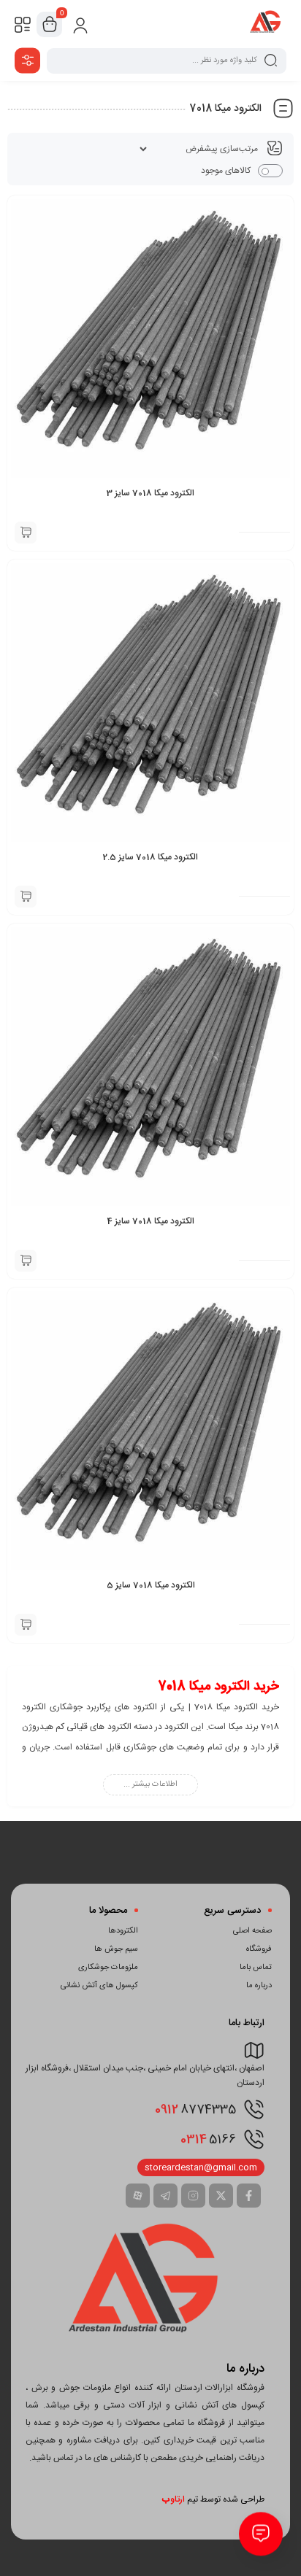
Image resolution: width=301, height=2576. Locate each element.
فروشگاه (259, 1949)
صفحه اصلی (252, 1931)
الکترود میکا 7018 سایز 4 (150, 1221)
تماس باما (256, 1968)
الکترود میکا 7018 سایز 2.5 (150, 857)
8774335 (195, 2110)
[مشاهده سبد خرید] (50, 25)
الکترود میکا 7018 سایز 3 (150, 493)
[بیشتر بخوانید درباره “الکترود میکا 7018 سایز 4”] (26, 1261)
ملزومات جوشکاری (108, 1968)
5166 (208, 2140)
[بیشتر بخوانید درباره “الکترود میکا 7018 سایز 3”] (26, 533)
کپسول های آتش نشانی (99, 1986)
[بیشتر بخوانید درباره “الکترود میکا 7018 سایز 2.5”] (26, 897)
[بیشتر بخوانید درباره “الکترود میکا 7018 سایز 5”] (26, 1625)
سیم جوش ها (116, 1949)
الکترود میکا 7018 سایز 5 (151, 1585)
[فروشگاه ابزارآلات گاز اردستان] (266, 24)
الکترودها (123, 1931)
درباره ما (259, 1986)
